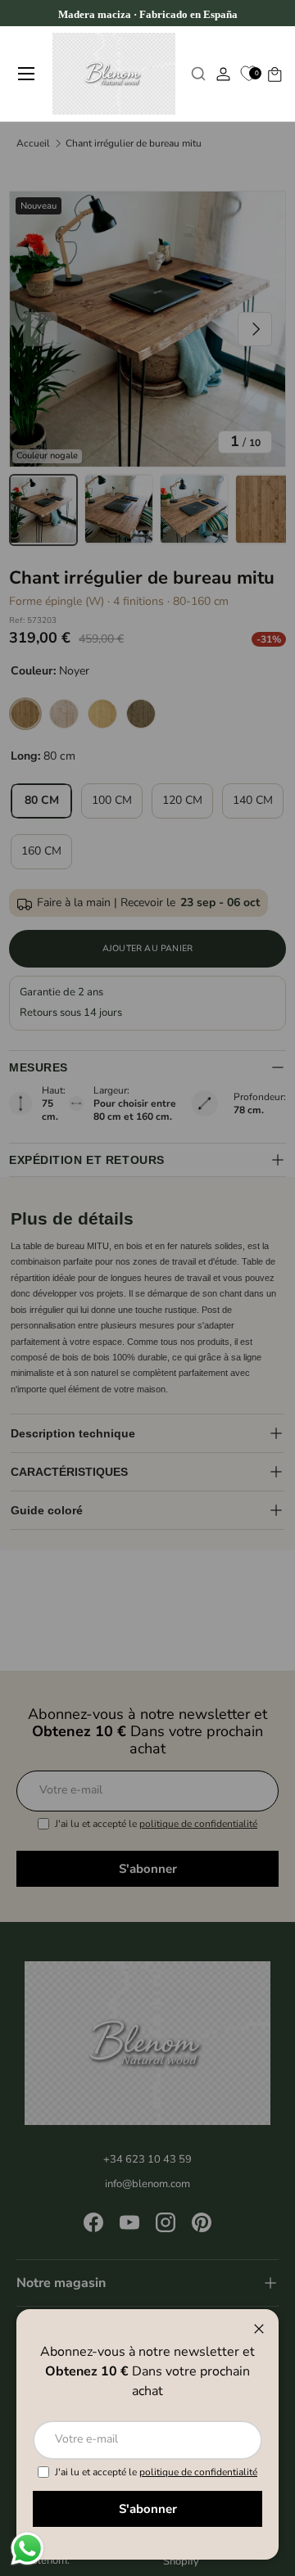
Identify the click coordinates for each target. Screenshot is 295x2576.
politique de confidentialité (198, 2472)
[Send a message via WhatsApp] (27, 2549)
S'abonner (148, 2509)
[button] (274, 74)
